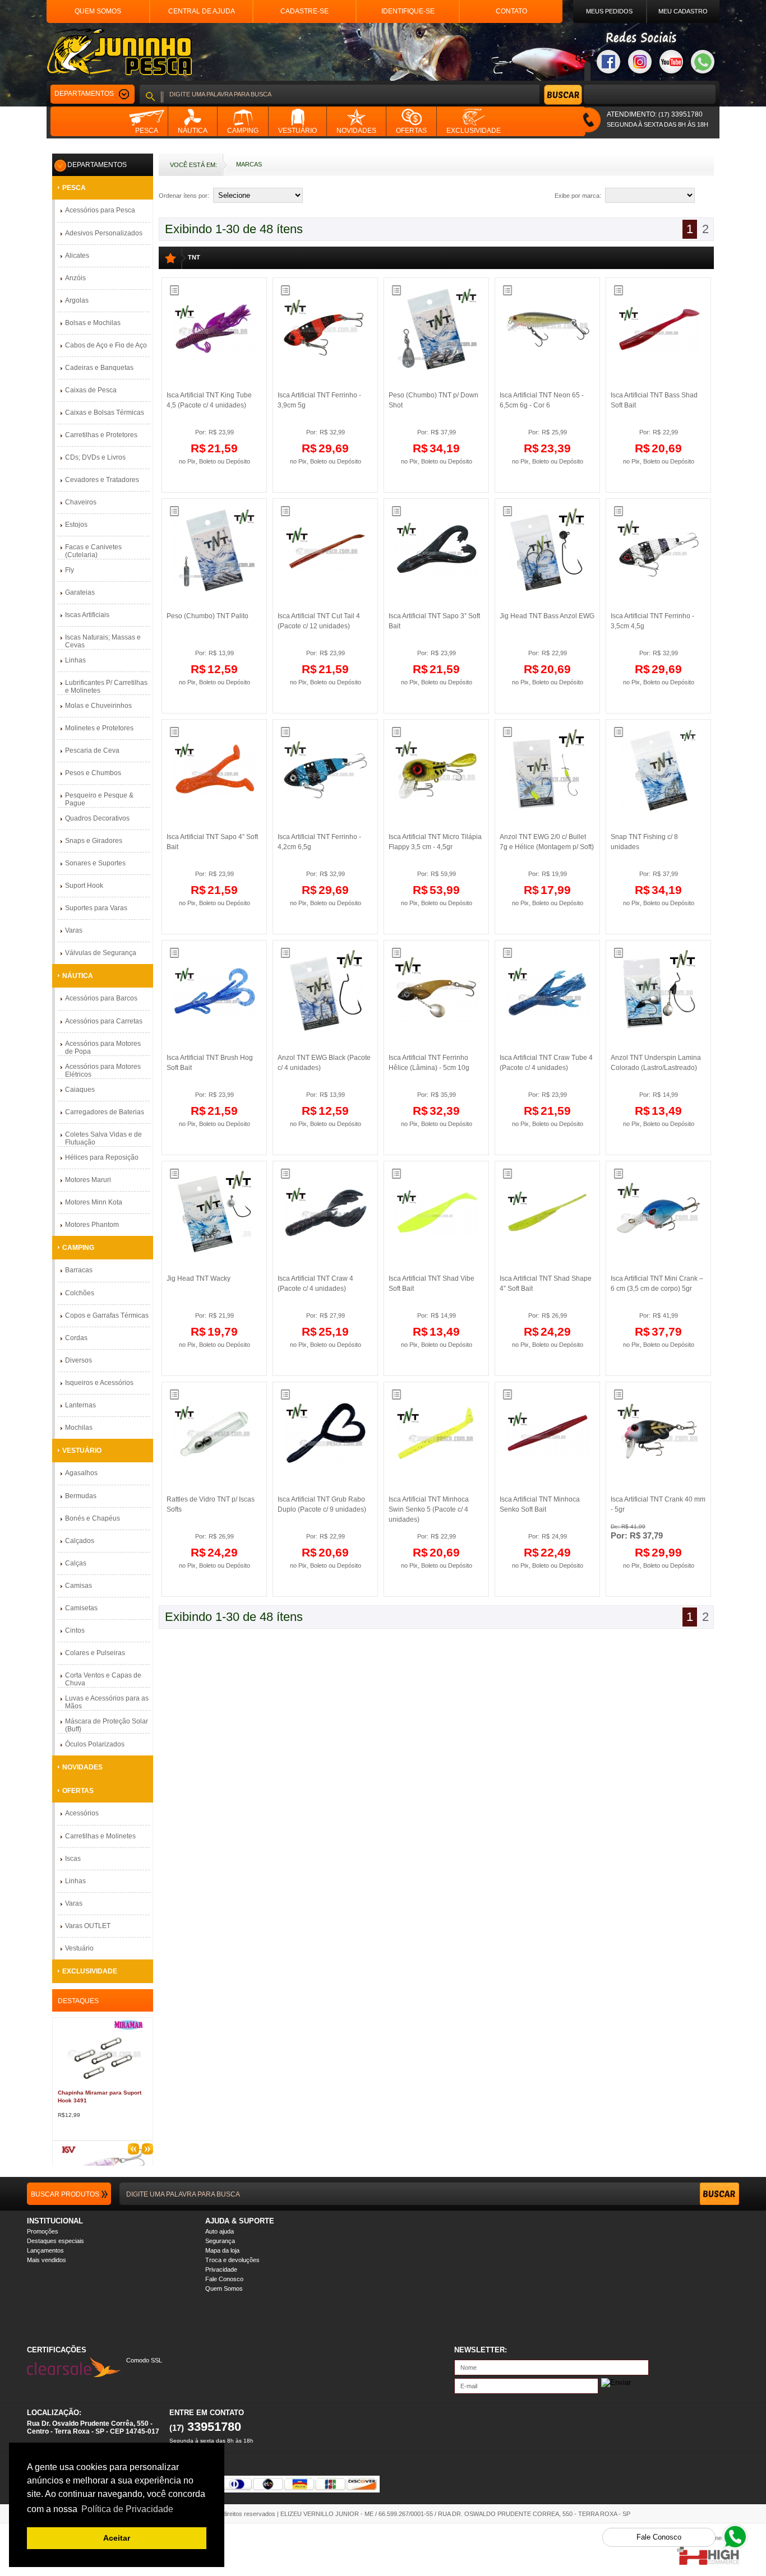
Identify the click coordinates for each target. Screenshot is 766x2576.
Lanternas (80, 1405)
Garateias (80, 592)
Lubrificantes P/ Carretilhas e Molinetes (106, 687)
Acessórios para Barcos (101, 998)
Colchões (80, 1293)
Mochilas (79, 1428)
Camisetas (81, 1608)
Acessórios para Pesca (100, 210)
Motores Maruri (88, 1180)
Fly (70, 570)
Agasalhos (81, 1473)
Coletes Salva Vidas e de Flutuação (103, 1138)
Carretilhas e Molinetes (100, 1836)
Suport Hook (84, 886)
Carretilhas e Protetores (101, 435)
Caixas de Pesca (91, 390)
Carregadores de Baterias (105, 1112)
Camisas (79, 1586)
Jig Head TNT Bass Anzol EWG (547, 616)
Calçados (80, 1541)
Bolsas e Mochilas (93, 323)
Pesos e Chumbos (93, 773)
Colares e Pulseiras (95, 1653)
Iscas (73, 1859)
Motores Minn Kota (94, 1202)
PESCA (74, 188)
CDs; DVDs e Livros (95, 457)
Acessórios (82, 1813)
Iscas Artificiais (87, 615)
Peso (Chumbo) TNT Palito (207, 616)
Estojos (76, 525)
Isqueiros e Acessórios (99, 1383)
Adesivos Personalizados (104, 233)
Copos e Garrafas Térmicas (107, 1315)
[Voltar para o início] (119, 52)
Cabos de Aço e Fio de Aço (106, 345)
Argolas (77, 300)
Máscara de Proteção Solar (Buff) (107, 1725)
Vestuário (79, 1948)
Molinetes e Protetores (99, 728)
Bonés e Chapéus (93, 1518)
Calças (76, 1563)
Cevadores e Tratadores (102, 480)
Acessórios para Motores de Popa (103, 1048)
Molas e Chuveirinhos (98, 706)
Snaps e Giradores (94, 841)
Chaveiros (81, 502)
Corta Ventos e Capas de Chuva (103, 1679)
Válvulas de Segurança (101, 953)
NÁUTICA (78, 976)
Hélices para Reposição (102, 1157)
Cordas (76, 1338)
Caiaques (80, 1090)
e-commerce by (717, 2538)
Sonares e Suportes (95, 863)
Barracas (79, 1270)
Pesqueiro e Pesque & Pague (99, 799)
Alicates (77, 256)
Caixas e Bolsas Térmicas (105, 413)
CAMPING (78, 1248)
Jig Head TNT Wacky (199, 1278)
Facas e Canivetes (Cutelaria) (93, 551)
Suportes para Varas (96, 908)
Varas (74, 930)
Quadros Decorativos (97, 818)
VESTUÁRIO (82, 1451)
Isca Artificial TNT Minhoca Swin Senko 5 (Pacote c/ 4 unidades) (429, 1509)
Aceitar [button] (117, 2538)
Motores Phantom (92, 1225)
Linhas (75, 660)
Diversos (79, 1360)
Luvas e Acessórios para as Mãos (107, 1702)
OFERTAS (78, 1791)
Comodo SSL (144, 2360)
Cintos (75, 1630)
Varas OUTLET (88, 1926)
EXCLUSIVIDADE (90, 1971)
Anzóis (75, 278)
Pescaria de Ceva (92, 750)
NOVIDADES (82, 1767)
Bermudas (81, 1496)
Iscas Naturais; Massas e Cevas (103, 641)
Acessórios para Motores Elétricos (103, 1071)
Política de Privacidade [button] (127, 2509)
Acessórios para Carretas (104, 1021)
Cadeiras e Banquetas (99, 368)
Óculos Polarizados (95, 1744)
